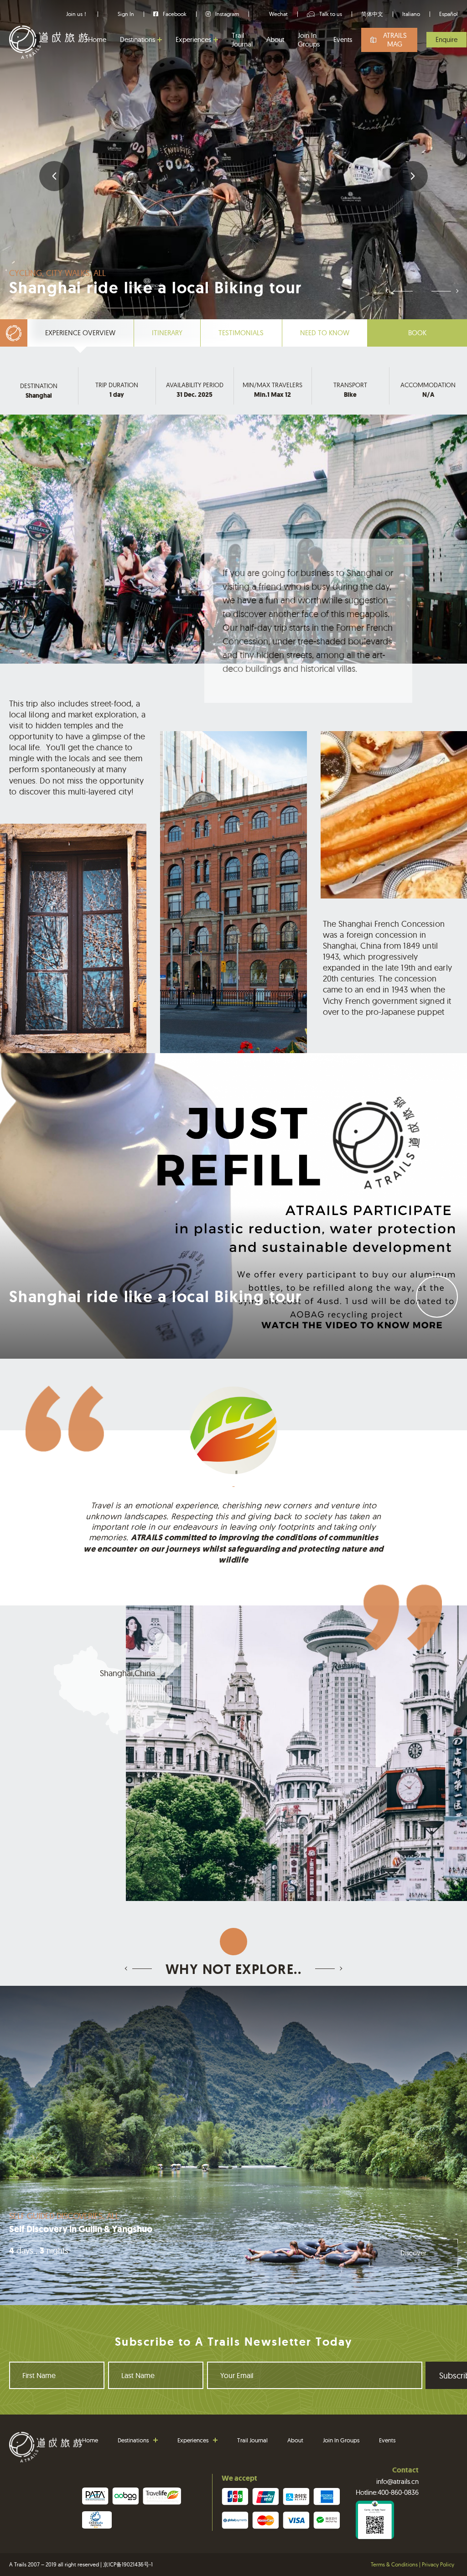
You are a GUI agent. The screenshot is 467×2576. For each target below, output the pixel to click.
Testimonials (241, 333)
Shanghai (39, 396)
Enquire (446, 39)
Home (97, 39)
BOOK (417, 333)
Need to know (325, 333)
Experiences (193, 39)
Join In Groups (309, 40)
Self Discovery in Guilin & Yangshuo (81, 2229)
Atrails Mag (395, 40)
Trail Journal (242, 40)
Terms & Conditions (394, 2564)
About (275, 39)
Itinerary (167, 333)
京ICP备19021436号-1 (128, 2564)
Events (343, 39)
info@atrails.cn (397, 2481)
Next (413, 176)
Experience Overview (80, 333)
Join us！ (77, 14)
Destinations (138, 39)
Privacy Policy (438, 2564)
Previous (54, 176)
